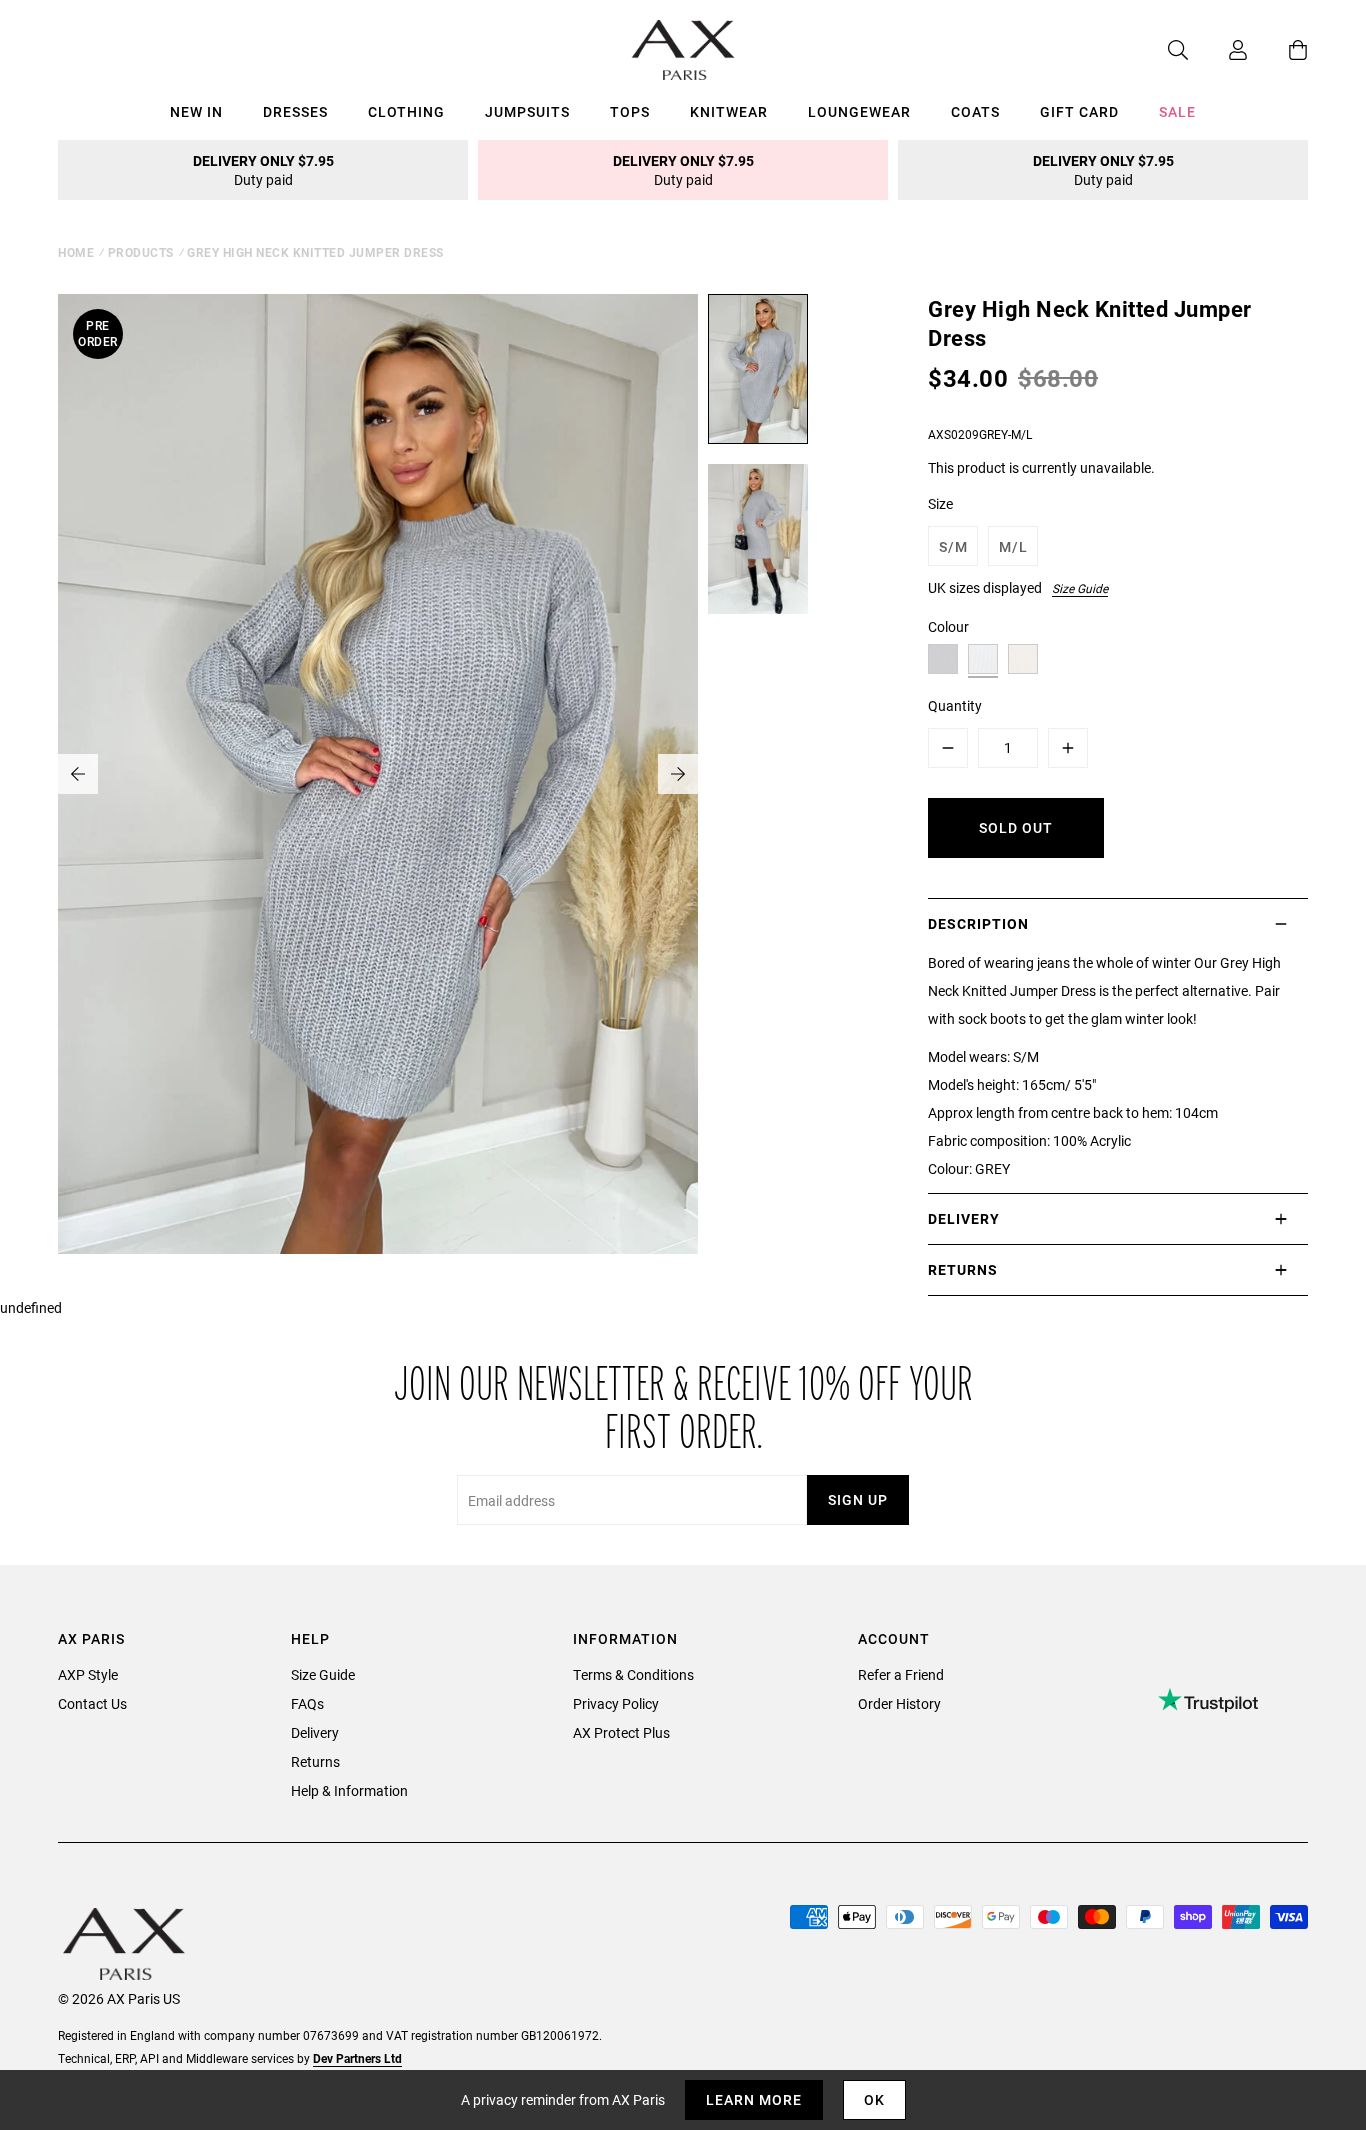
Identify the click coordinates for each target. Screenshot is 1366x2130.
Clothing (406, 111)
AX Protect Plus (621, 1732)
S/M (953, 546)
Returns (315, 1761)
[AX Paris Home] (683, 50)
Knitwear (729, 111)
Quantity (955, 705)
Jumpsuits (527, 111)
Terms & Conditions (633, 1674)
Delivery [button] (964, 1218)
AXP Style (88, 1674)
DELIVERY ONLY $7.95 (263, 170)
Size (940, 503)
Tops (630, 111)
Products (141, 252)
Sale (1177, 111)
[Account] (1218, 50)
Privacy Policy (616, 1703)
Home (76, 252)
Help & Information (349, 1790)
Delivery (315, 1732)
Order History (899, 1703)
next (678, 774)
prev (78, 774)
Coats (975, 111)
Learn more (754, 2099)
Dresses (295, 111)
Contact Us (92, 1703)
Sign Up (858, 1499)
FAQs (307, 1703)
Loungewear (859, 111)
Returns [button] (963, 1269)
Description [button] (978, 923)
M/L (1013, 546)
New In (196, 111)
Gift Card (1079, 111)
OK (874, 2099)
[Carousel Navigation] (378, 774)
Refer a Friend (901, 1674)
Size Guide (1080, 588)
